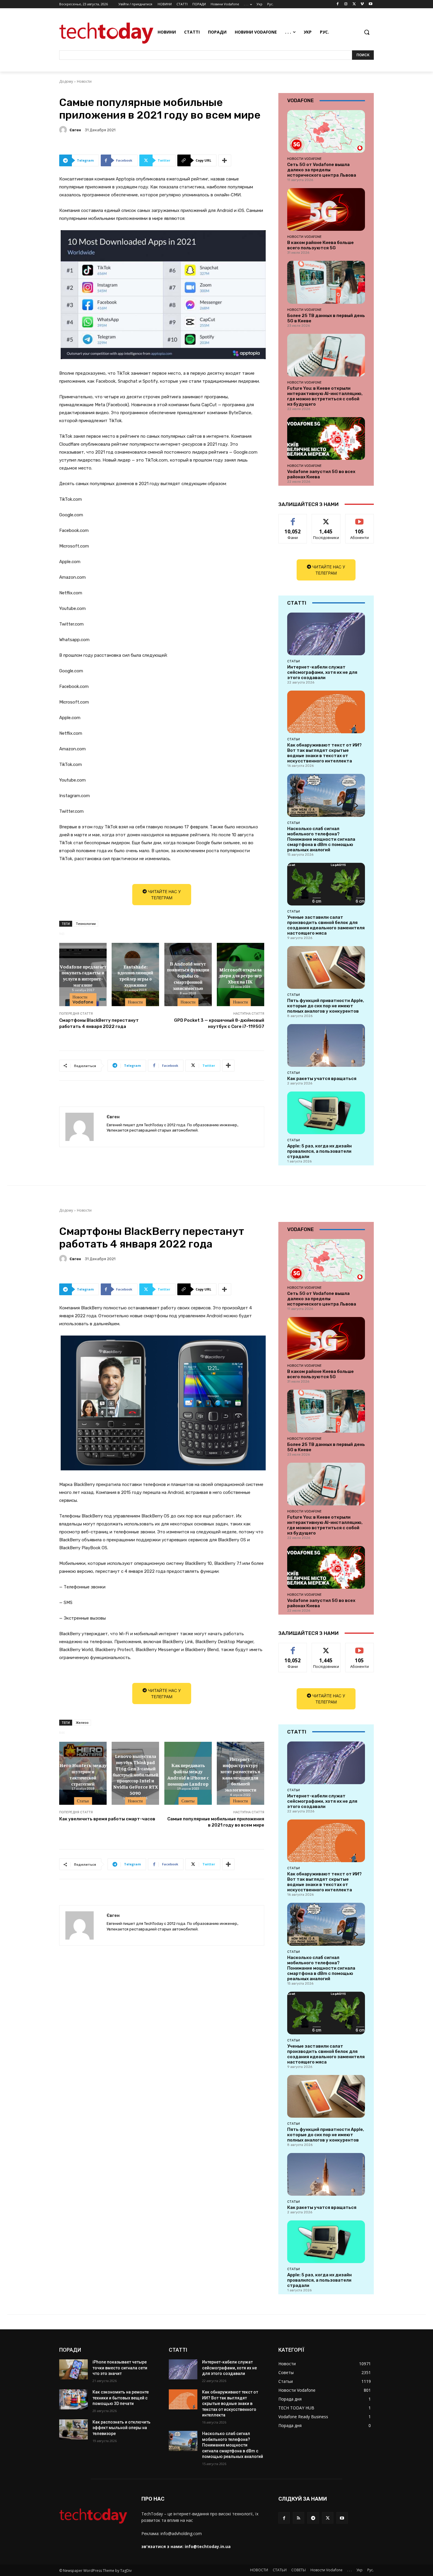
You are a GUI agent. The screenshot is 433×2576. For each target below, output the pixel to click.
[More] (225, 160)
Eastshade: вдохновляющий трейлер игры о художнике (135, 975)
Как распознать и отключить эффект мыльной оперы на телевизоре (122, 2428)
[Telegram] (313, 2518)
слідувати (326, 519)
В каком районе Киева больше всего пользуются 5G (320, 245)
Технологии (86, 924)
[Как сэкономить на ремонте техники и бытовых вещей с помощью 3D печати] (73, 2399)
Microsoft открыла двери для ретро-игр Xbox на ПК (240, 976)
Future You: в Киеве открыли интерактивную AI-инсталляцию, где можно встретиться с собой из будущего (325, 396)
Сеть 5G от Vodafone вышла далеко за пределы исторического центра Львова (322, 170)
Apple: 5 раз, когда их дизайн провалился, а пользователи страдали (319, 1151)
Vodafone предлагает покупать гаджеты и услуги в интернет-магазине (83, 975)
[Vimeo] (362, 4)
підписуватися (361, 519)
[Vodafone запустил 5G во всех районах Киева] (326, 438)
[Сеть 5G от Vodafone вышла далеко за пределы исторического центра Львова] (326, 131)
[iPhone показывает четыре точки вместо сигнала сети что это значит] (73, 2369)
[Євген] (64, 130)
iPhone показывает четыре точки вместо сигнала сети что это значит (120, 2368)
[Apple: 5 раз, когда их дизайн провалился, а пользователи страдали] (326, 1113)
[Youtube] (370, 4)
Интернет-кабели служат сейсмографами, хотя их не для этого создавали (322, 672)
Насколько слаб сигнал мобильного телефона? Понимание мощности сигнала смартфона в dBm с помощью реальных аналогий (321, 839)
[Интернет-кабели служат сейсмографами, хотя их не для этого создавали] (326, 634)
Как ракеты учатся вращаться (322, 1079)
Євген (75, 130)
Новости (84, 81)
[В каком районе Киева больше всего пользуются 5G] (326, 209)
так (293, 519)
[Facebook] (338, 4)
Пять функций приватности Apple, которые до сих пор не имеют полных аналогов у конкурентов (326, 1006)
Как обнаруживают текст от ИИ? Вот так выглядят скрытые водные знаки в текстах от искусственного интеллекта (324, 753)
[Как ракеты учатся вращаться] (326, 1045)
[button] (367, 32)
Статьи (294, 661)
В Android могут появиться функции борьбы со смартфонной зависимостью (188, 975)
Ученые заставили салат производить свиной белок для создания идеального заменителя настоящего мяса (326, 925)
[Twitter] (354, 4)
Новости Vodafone (83, 1000)
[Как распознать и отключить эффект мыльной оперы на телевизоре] (73, 2429)
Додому (66, 81)
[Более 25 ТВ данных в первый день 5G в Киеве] (326, 282)
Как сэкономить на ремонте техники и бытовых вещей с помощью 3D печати (121, 2398)
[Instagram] (346, 4)
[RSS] (299, 2518)
